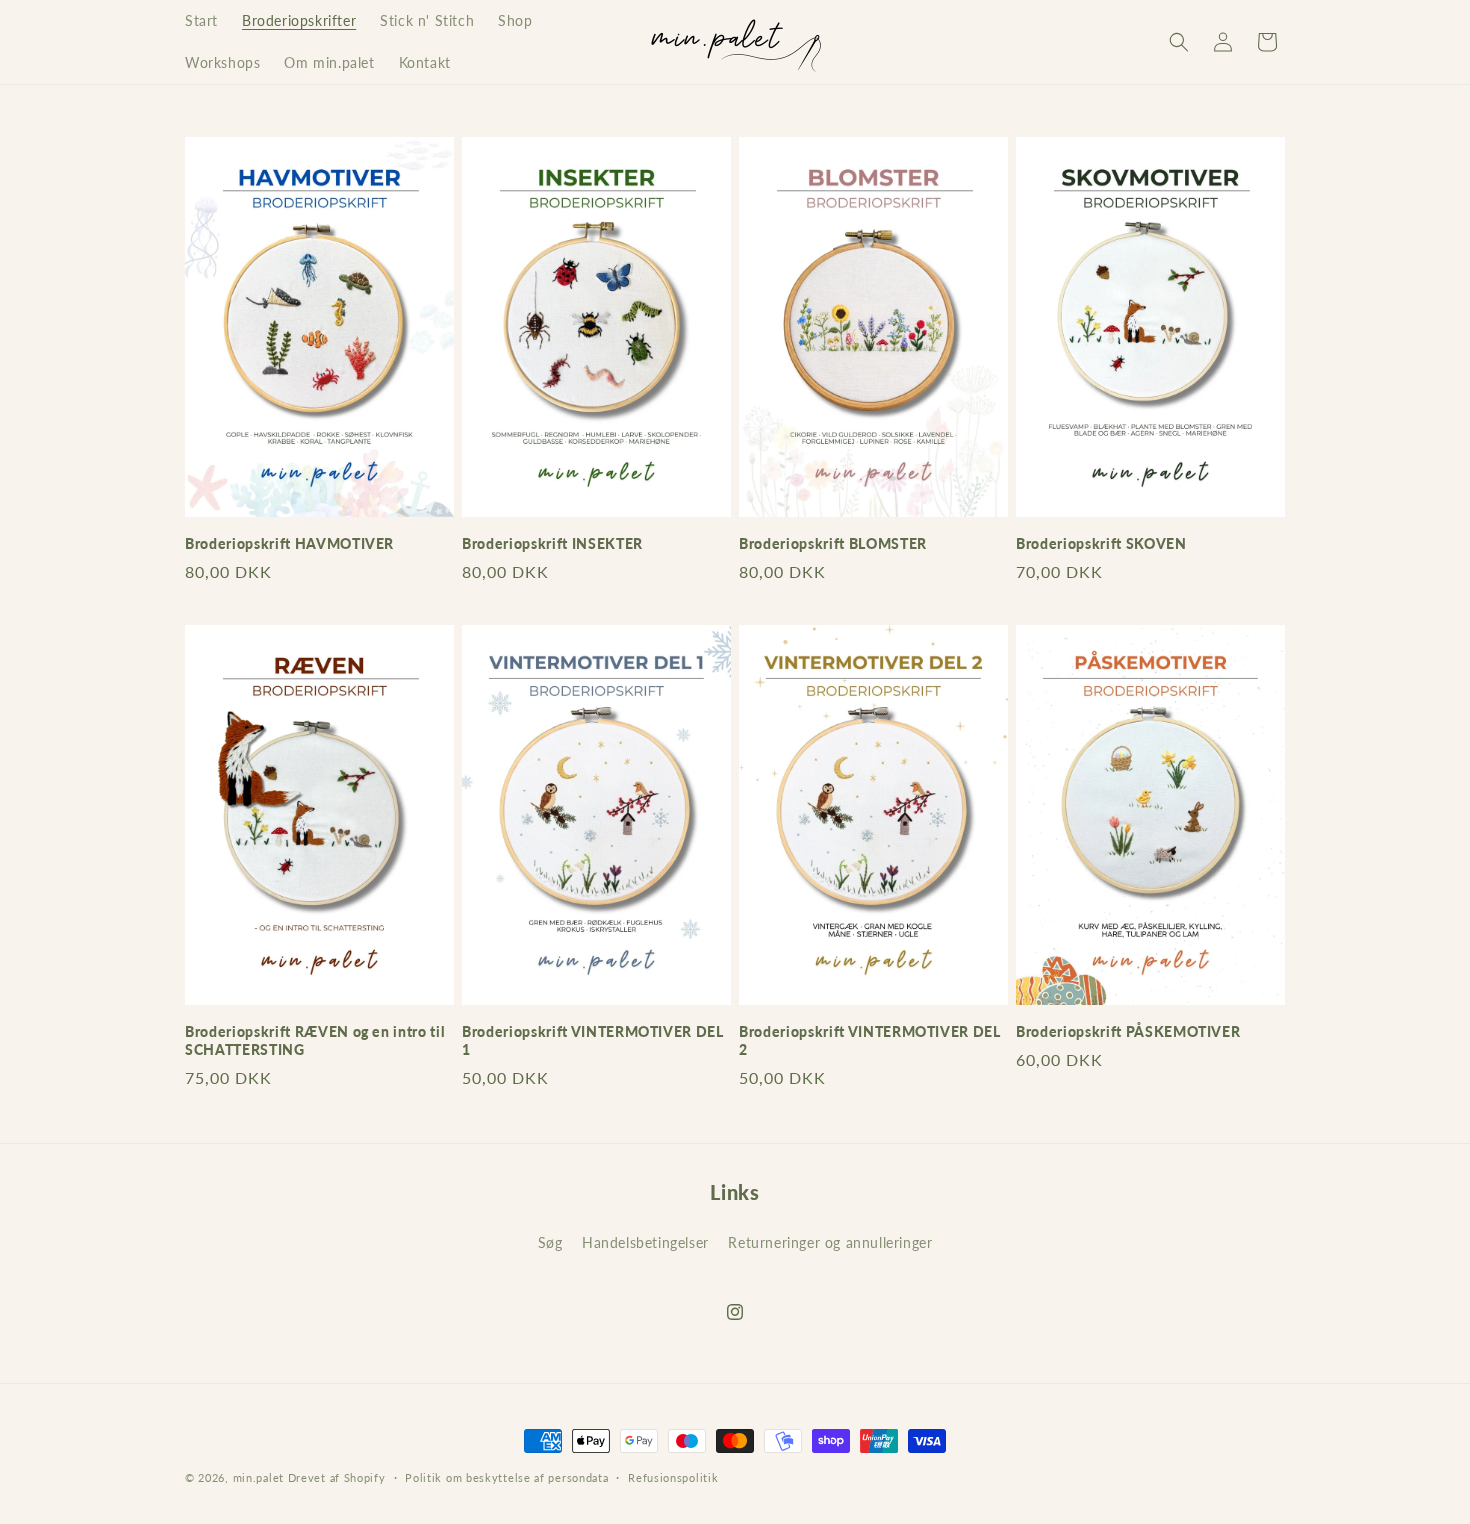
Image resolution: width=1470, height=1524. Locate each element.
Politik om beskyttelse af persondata (506, 1476)
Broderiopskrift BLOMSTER (833, 543)
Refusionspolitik (673, 1476)
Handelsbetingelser (645, 1242)
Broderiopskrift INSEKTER (552, 543)
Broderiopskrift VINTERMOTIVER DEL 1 (593, 1040)
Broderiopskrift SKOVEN (1101, 543)
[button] (1179, 42)
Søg (550, 1242)
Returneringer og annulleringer (830, 1242)
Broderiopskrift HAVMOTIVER (289, 543)
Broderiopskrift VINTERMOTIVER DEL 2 (870, 1040)
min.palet (258, 1477)
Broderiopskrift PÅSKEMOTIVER (1128, 1031)
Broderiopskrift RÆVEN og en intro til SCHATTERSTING (315, 1040)
